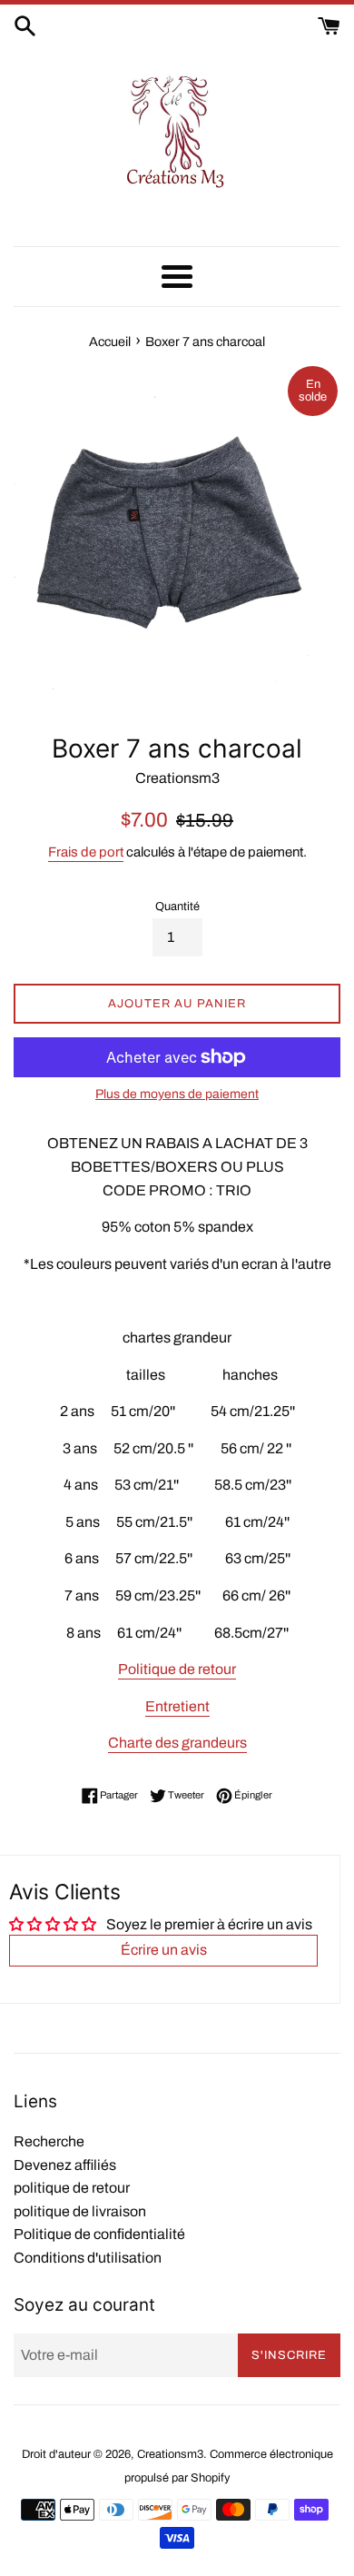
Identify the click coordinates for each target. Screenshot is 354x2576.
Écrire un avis (164, 1950)
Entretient (177, 1706)
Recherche (49, 2141)
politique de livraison (80, 2211)
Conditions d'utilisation (88, 2258)
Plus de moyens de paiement (177, 1094)
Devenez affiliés (65, 2165)
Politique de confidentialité (99, 2234)
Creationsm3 (170, 2454)
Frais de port (86, 852)
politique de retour (72, 2188)
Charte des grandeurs (177, 1743)
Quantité (177, 907)
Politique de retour (177, 1669)
